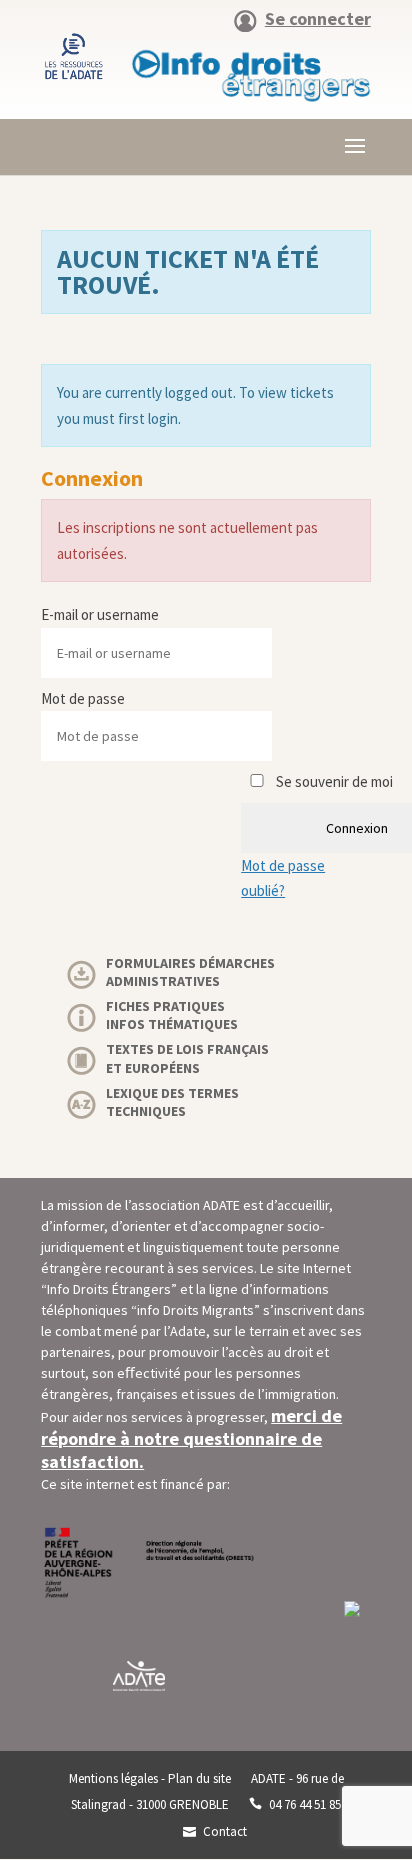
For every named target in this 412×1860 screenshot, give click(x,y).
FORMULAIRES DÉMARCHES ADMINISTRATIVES (190, 972)
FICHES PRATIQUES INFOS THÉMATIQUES (172, 1015)
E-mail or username (100, 614)
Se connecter (318, 20)
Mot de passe (83, 698)
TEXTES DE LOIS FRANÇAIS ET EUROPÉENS (187, 1058)
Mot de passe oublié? (283, 878)
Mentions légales (113, 1778)
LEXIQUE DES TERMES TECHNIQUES (172, 1102)
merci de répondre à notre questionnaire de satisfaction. (191, 1438)
